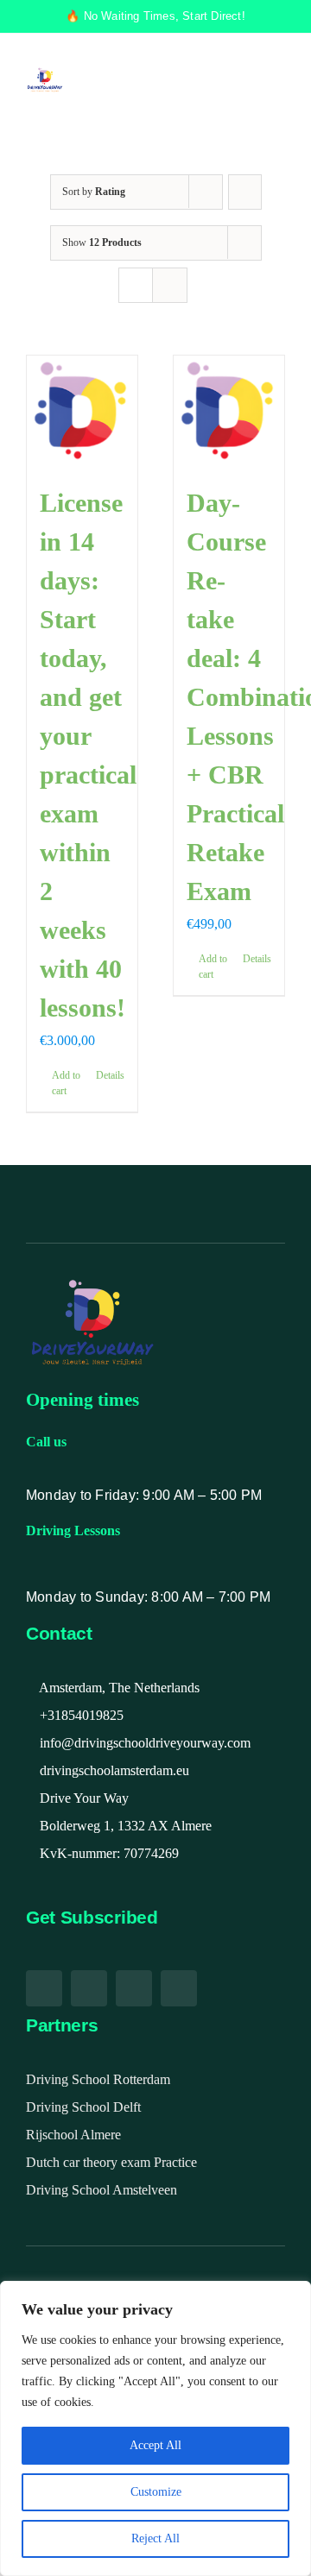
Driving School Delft (83, 2107)
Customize (156, 2492)
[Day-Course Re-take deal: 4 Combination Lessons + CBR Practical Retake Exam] (229, 411)
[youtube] (44, 1988)
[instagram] (89, 1988)
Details (110, 1075)
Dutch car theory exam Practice (111, 2162)
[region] (155, 2428)
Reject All (155, 2538)
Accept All (155, 2445)
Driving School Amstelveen (102, 2190)
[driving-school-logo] (45, 74)
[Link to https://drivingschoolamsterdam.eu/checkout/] (201, 80)
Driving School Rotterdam (98, 2079)
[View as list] (170, 285)
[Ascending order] (245, 192)
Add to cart (66, 1083)
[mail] (134, 1988)
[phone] (179, 1988)
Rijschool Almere (73, 2135)
